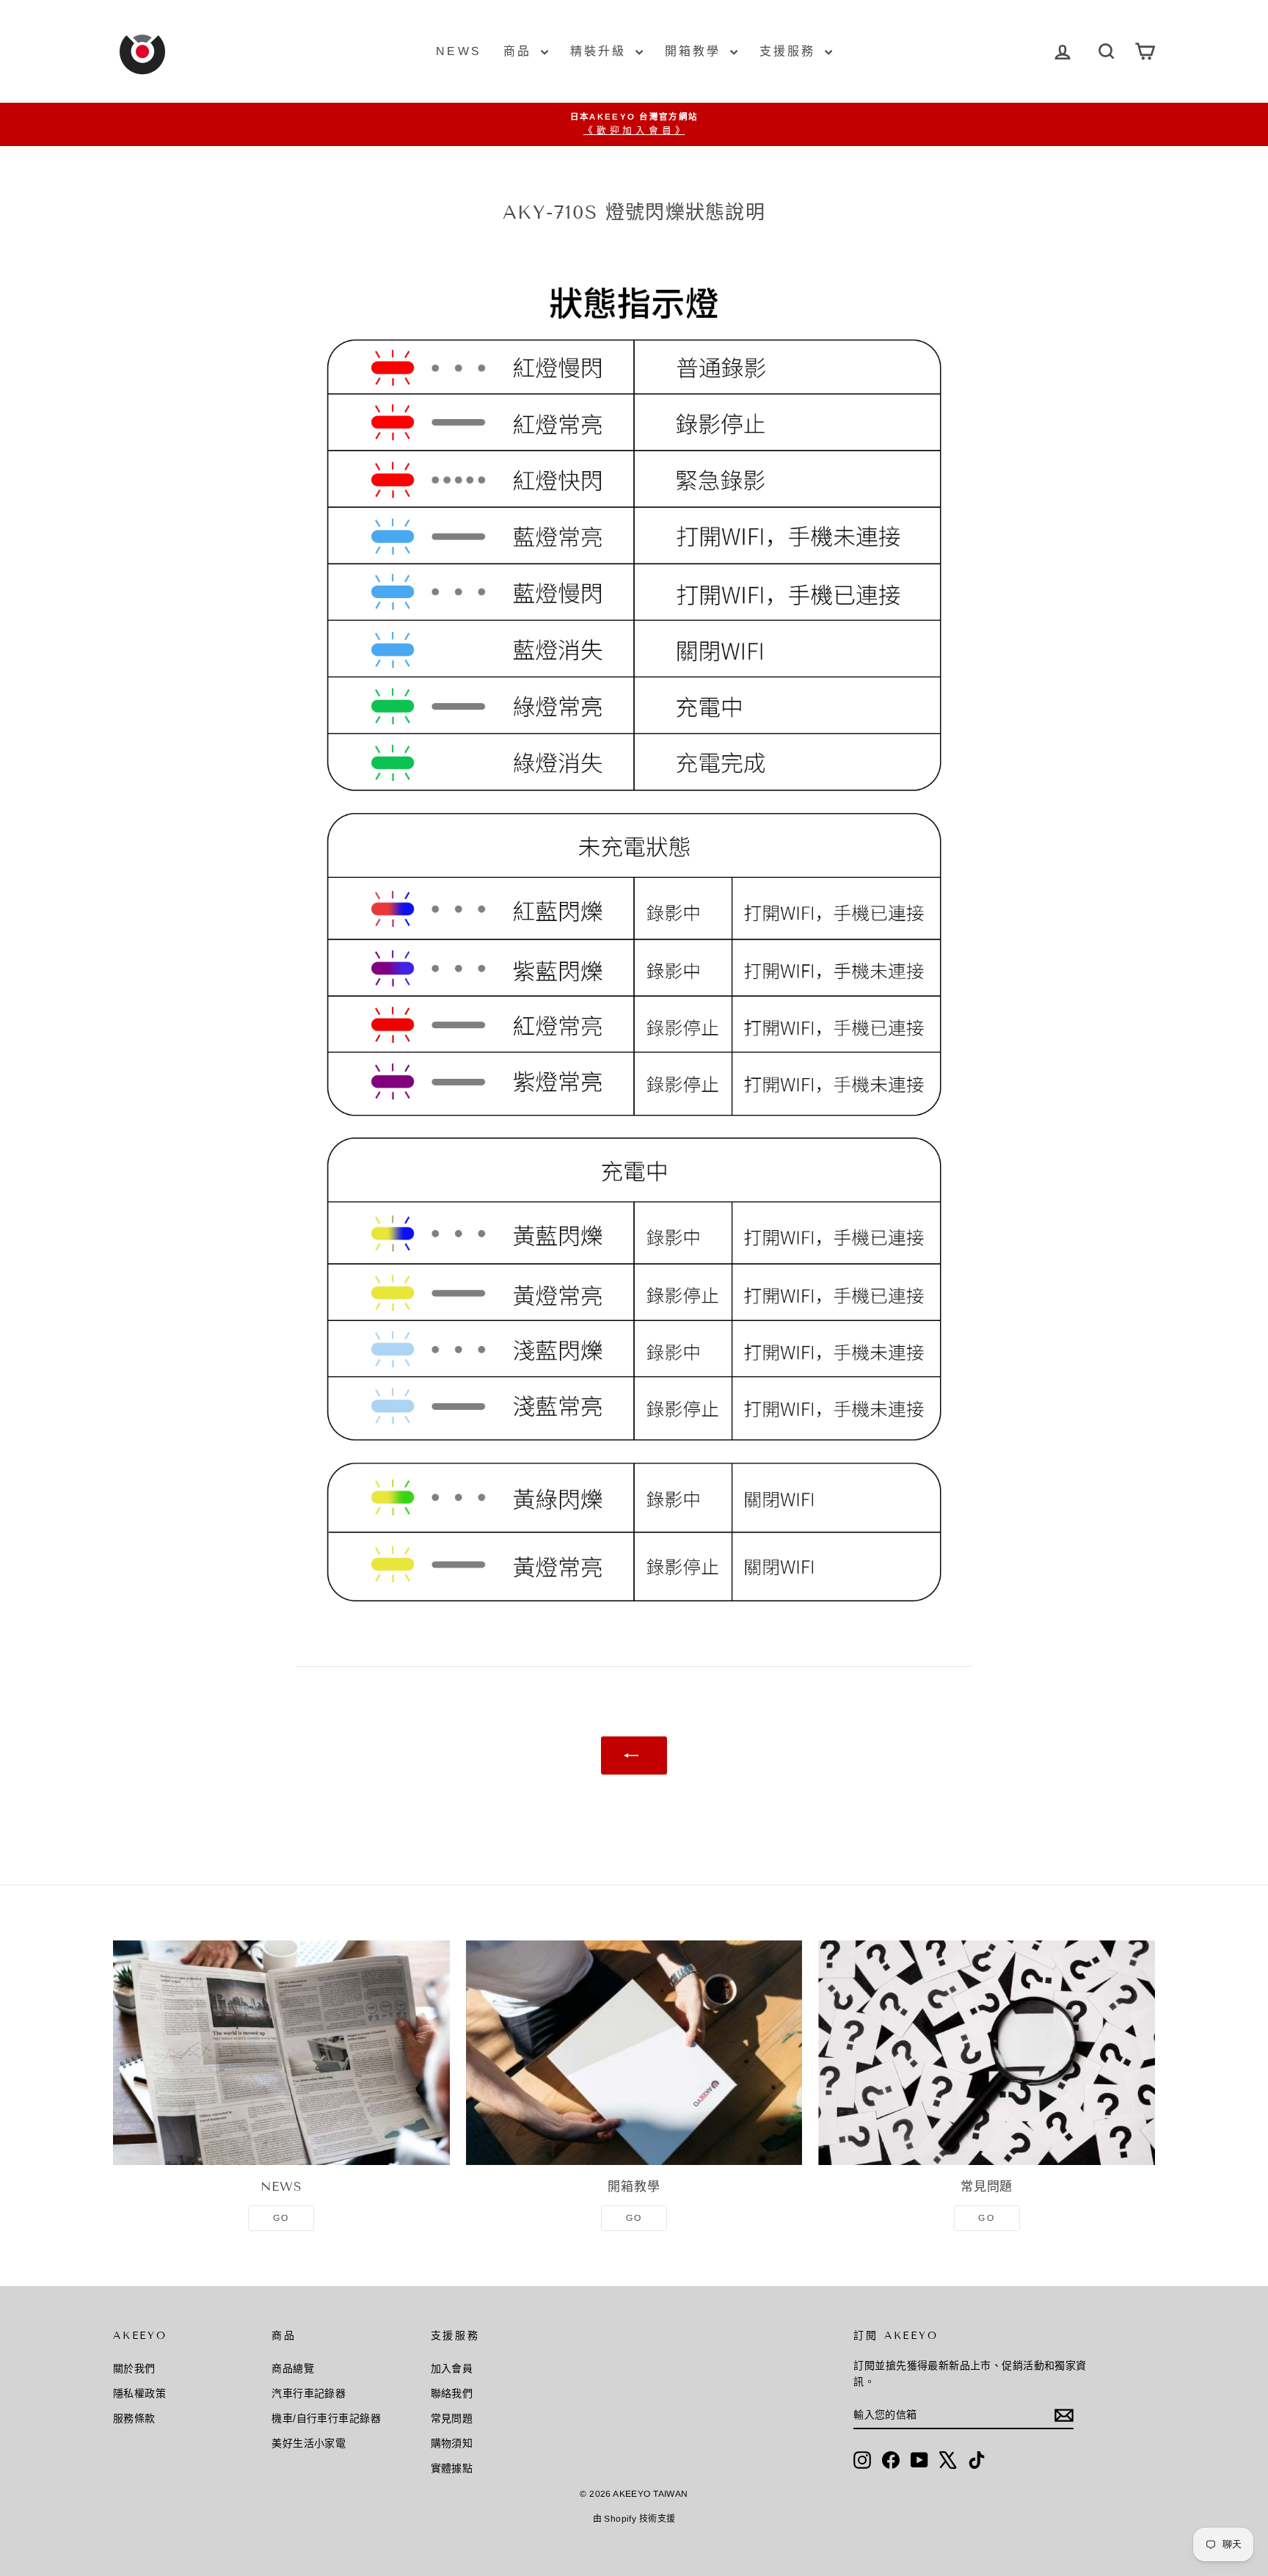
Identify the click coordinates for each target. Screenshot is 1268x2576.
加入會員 (452, 2368)
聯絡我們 (452, 2393)
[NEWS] (281, 2053)
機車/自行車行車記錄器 (326, 2418)
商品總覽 (293, 2368)
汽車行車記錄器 (309, 2393)
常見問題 (452, 2418)
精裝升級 (601, 51)
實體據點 (452, 2468)
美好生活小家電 (309, 2443)
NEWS (459, 51)
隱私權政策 (139, 2393)
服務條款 (134, 2418)
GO (281, 2218)
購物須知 (452, 2443)
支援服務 (790, 51)
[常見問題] (987, 2053)
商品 (520, 51)
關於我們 (134, 2368)
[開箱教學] (634, 2053)
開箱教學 (696, 51)
